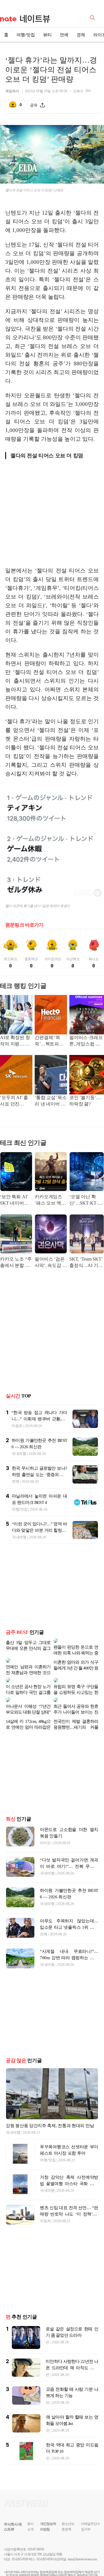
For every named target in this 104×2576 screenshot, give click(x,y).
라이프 (45, 1824)
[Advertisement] (54, 517)
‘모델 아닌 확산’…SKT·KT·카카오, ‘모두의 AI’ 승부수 (86, 1200)
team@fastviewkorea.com (82, 2541)
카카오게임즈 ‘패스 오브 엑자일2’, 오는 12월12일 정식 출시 (50, 1200)
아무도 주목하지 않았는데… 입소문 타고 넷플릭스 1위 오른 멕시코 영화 (69, 1909)
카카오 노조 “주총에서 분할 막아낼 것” (16, 1263)
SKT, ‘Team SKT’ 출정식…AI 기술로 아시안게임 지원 (87, 1263)
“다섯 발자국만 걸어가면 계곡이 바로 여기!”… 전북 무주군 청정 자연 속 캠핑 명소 (69, 1848)
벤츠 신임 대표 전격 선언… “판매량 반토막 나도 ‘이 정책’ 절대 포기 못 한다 (69, 2196)
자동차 (17, 1426)
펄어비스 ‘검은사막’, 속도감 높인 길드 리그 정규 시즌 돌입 (51, 1263)
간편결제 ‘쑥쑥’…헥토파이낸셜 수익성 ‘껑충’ (50, 1041)
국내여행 (19, 1454)
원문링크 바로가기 (24, 925)
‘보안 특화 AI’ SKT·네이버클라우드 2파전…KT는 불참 (15, 1200)
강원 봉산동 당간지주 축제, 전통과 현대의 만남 (50, 2107)
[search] (93, 17)
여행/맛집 (26, 35)
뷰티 (47, 35)
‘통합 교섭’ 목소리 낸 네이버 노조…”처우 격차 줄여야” (51, 1101)
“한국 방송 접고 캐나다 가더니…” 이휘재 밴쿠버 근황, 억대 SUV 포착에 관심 (39, 1419)
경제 (81, 35)
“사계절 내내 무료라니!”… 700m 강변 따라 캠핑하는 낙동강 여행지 (69, 1939)
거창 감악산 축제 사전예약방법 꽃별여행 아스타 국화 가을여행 (69, 2165)
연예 (64, 35)
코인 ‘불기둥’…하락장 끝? (85, 1101)
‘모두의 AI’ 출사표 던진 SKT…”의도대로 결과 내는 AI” (15, 1101)
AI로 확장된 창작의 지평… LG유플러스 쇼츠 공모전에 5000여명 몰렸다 (16, 1041)
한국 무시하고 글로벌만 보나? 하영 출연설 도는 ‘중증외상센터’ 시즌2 (39, 1475)
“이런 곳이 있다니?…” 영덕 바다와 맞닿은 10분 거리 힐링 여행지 (39, 1530)
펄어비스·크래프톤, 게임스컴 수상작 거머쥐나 (86, 1041)
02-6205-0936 (20, 2541)
